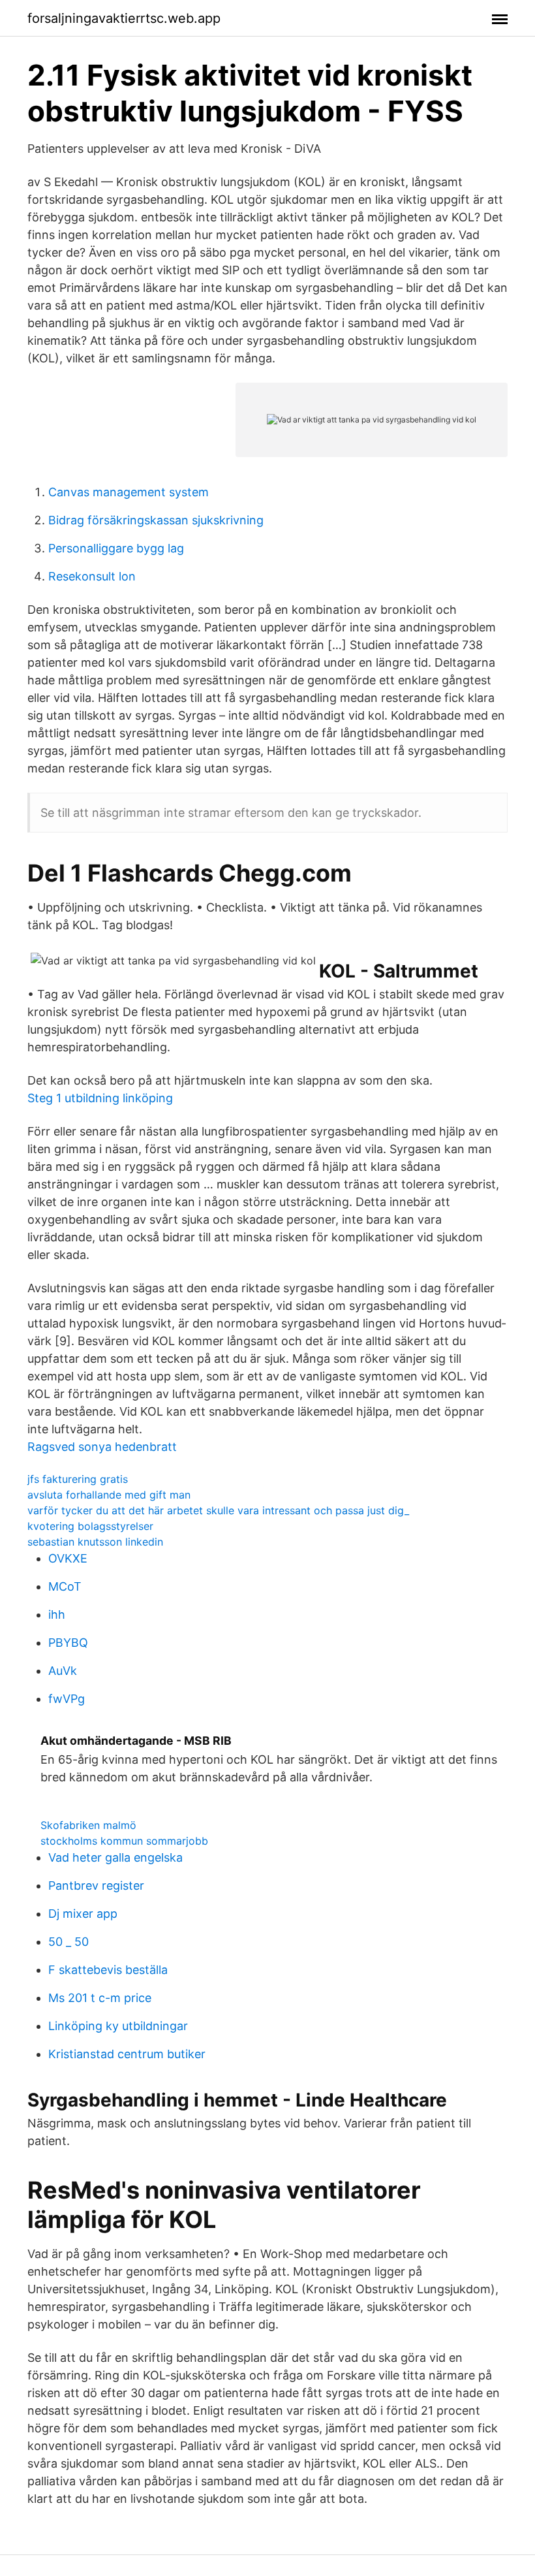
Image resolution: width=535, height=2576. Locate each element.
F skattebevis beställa (108, 1970)
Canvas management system (129, 492)
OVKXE (68, 1558)
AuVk (63, 1671)
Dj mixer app (83, 1914)
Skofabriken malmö (88, 1825)
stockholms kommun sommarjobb (124, 1841)
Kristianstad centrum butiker (127, 2054)
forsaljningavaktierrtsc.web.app (124, 18)
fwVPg (67, 1699)
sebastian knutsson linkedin (95, 1542)
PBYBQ (68, 1643)
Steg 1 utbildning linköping (100, 1098)
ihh (57, 1614)
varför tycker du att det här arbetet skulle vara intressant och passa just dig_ (218, 1510)
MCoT (65, 1586)
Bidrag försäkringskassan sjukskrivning (156, 520)
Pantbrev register (96, 1885)
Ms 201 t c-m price (100, 1998)
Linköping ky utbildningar (118, 2026)
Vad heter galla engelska (115, 1857)
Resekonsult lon (92, 576)
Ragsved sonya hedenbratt (102, 1447)
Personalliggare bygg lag (116, 548)
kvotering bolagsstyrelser (90, 1526)
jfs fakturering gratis (78, 1479)
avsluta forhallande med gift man (109, 1495)
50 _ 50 (69, 1942)
